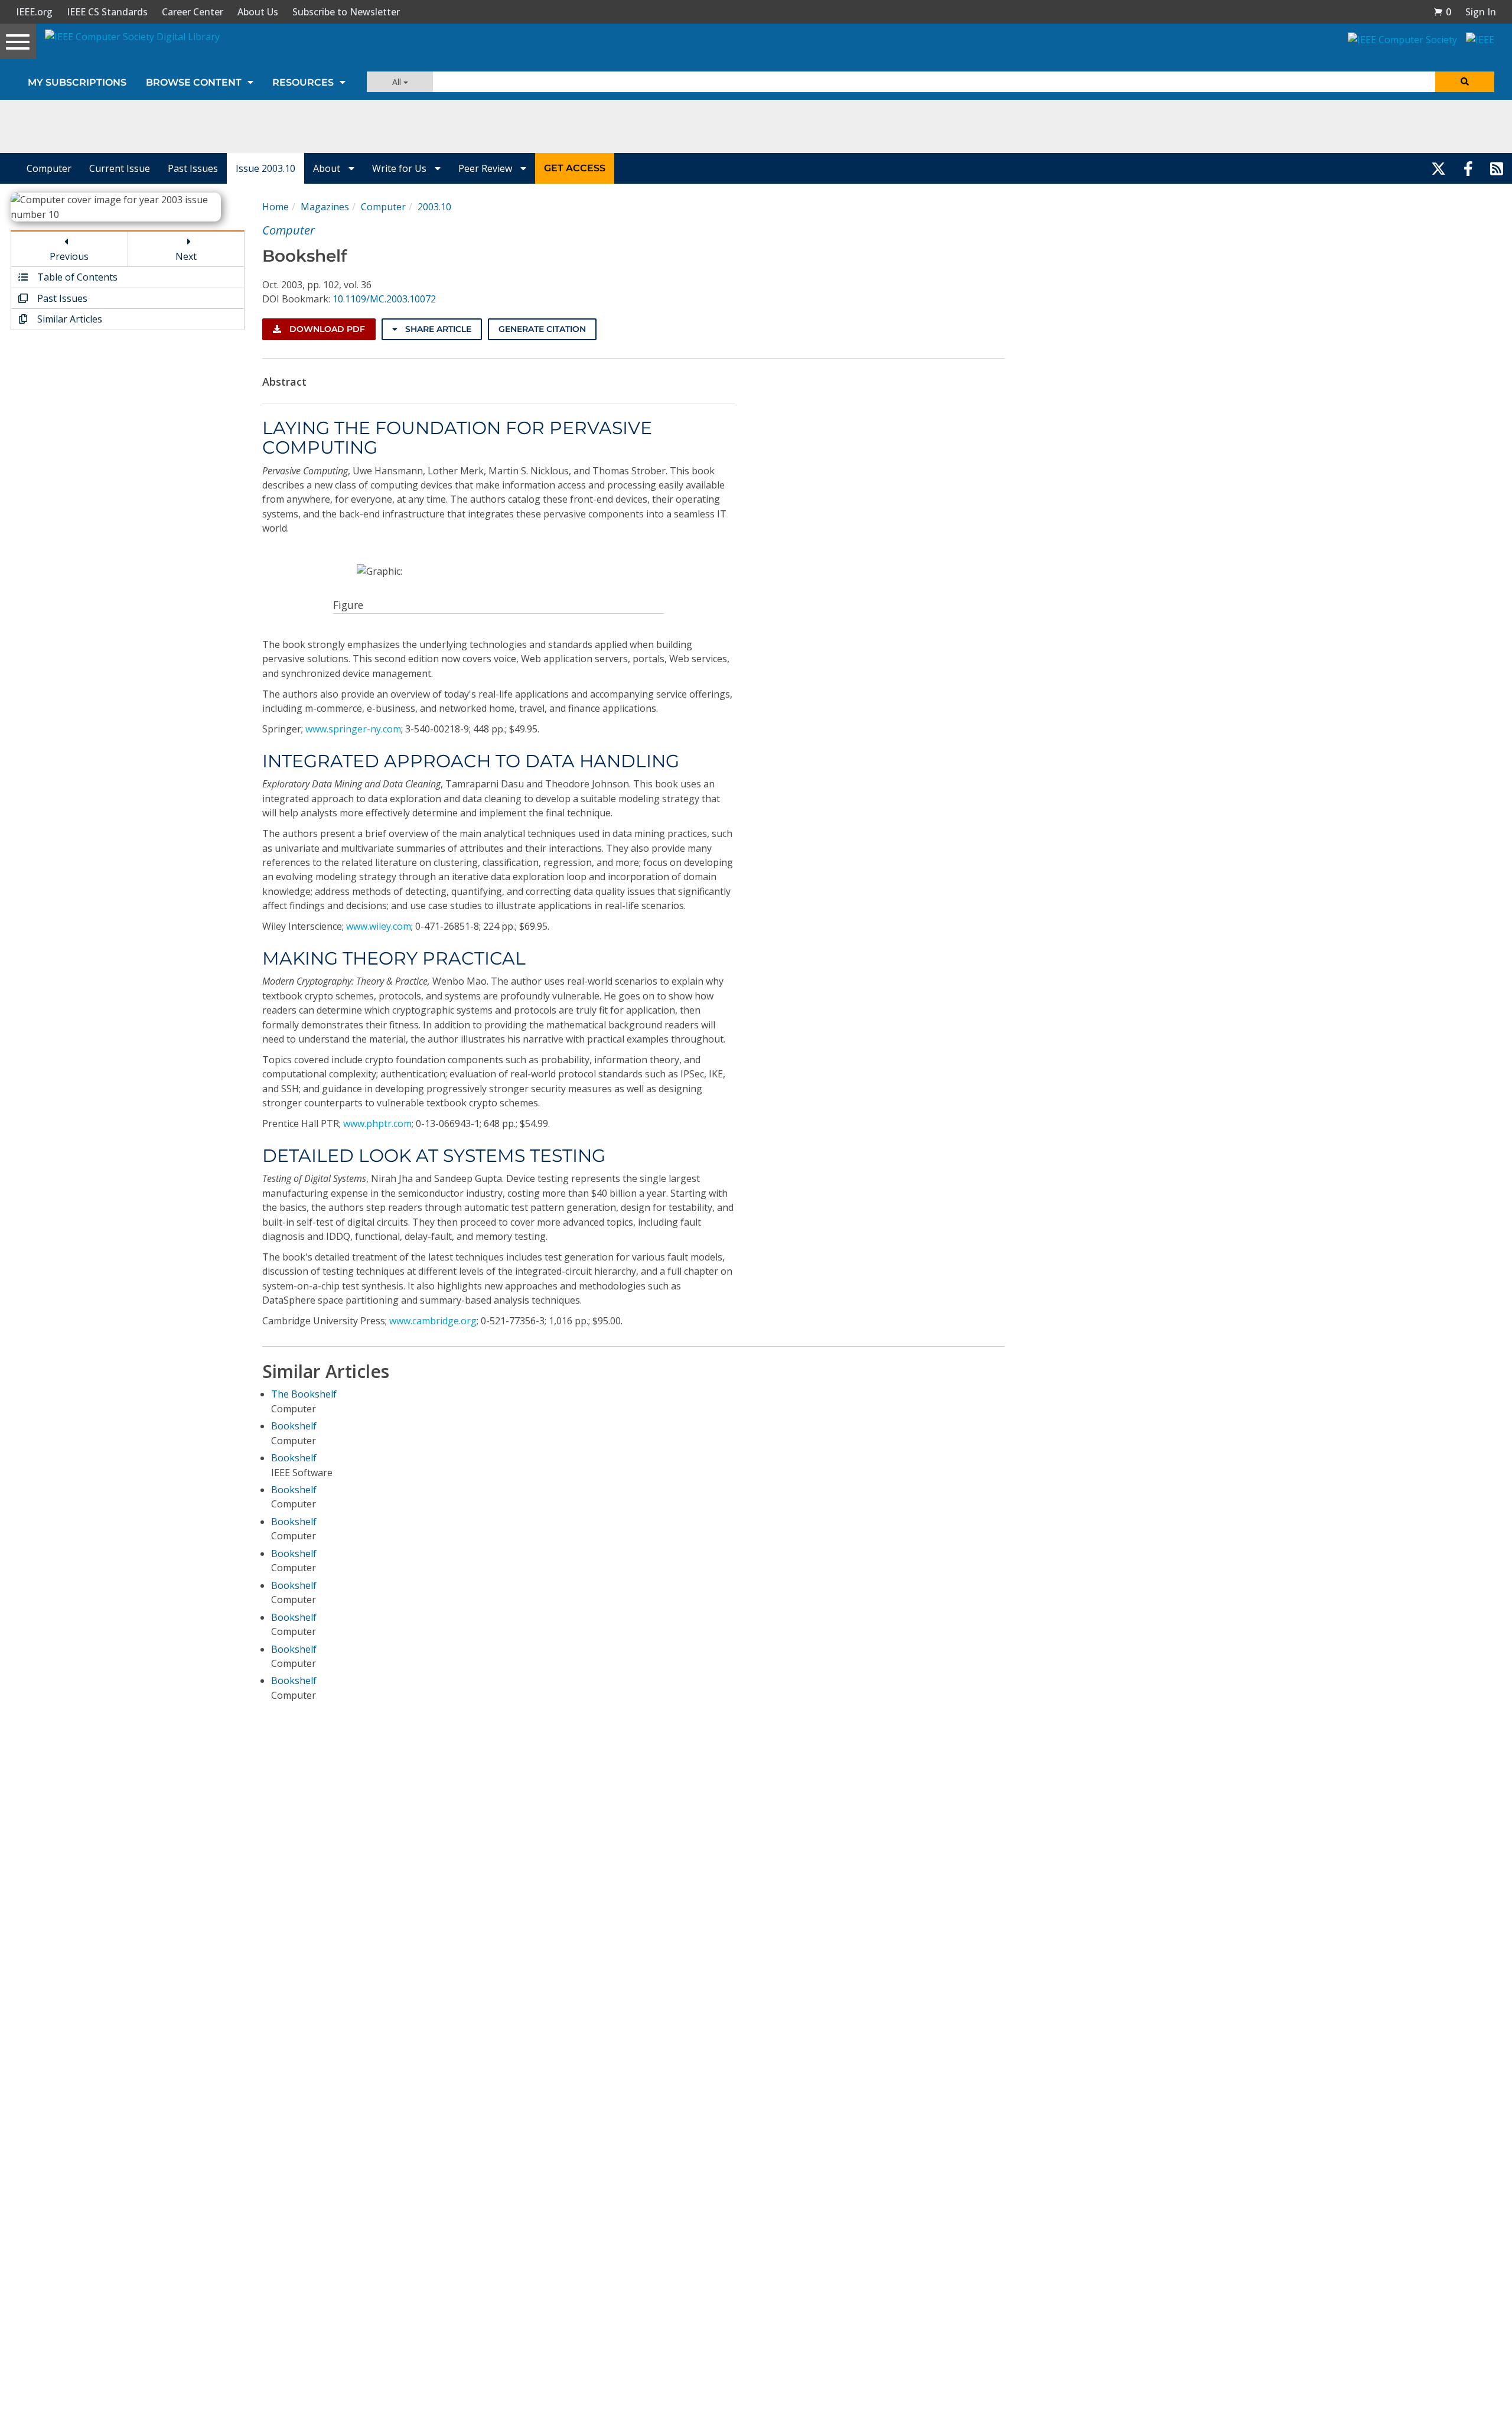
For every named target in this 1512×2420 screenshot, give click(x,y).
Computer (49, 168)
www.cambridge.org (433, 1321)
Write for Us (400, 168)
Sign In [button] (1481, 12)
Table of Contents (76, 277)
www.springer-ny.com (353, 729)
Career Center (193, 12)
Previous (69, 256)
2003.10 (434, 207)
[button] (1442, 12)
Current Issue (120, 168)
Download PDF (326, 329)
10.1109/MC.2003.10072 (384, 299)
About (328, 168)
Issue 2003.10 (265, 168)
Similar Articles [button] (69, 319)
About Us (258, 12)
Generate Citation (542, 329)
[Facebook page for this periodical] (1468, 168)
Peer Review (486, 168)
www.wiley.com (379, 926)
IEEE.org (34, 12)
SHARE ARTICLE (437, 329)
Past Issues (193, 168)
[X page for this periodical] (1438, 168)
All (398, 82)
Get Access (575, 168)
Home (276, 207)
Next (186, 256)
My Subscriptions (77, 82)
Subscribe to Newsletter (346, 12)
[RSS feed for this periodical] (1497, 168)
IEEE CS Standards (107, 12)
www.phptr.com (377, 1123)
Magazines (325, 207)
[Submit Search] (1465, 82)
